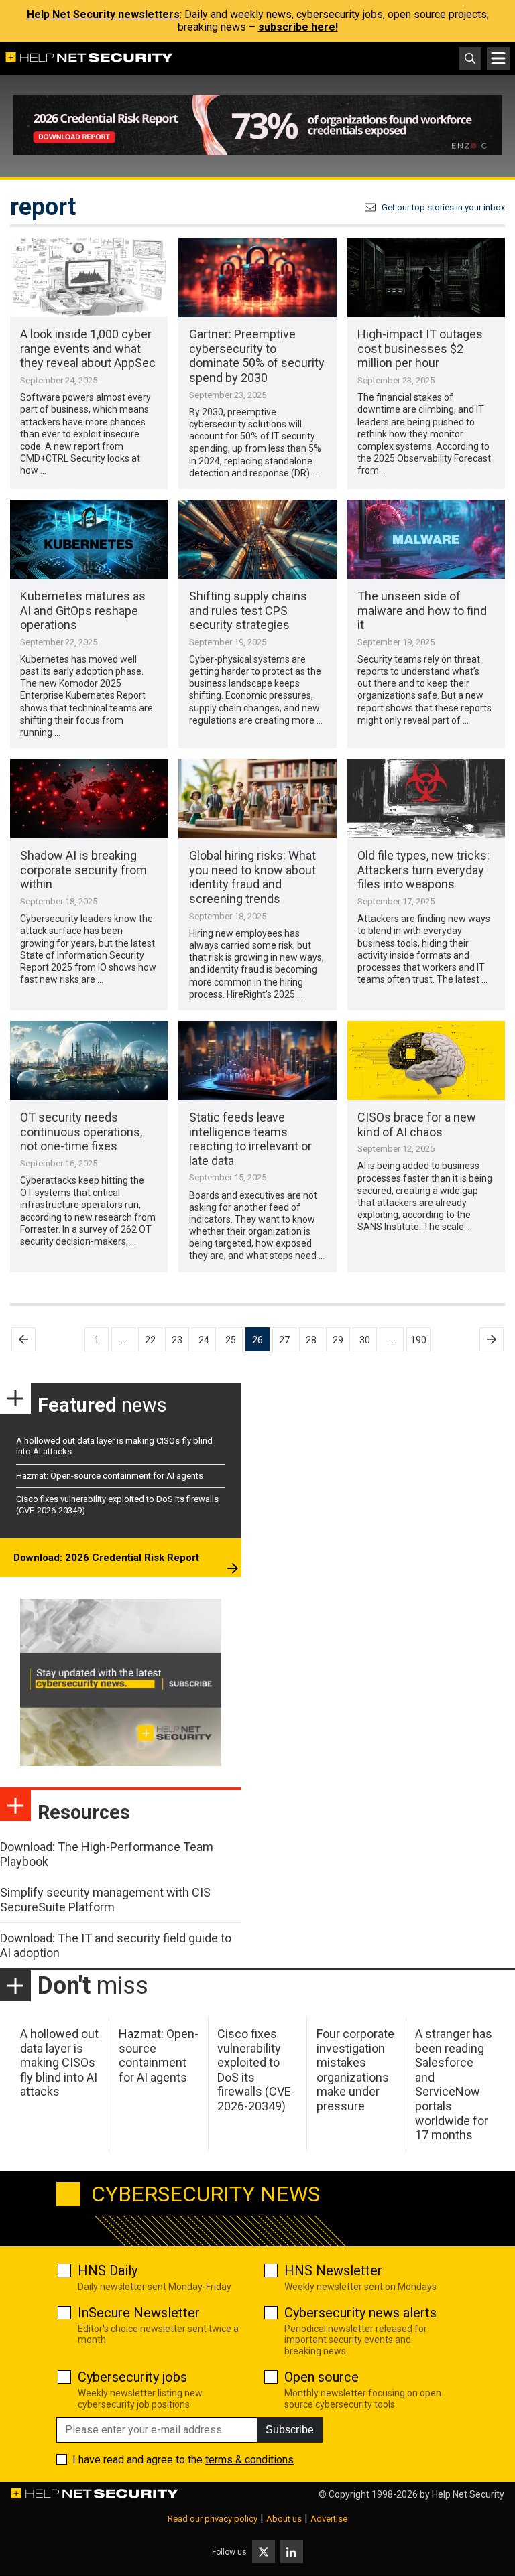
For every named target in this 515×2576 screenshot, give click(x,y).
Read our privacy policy (213, 2519)
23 (177, 1340)
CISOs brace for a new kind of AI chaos (417, 1125)
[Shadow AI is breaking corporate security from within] (89, 799)
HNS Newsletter (333, 2270)
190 (418, 1340)
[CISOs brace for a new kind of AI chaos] (426, 1061)
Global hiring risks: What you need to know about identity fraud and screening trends (252, 877)
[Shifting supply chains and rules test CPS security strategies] (257, 539)
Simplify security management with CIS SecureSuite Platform (105, 1900)
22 (150, 1340)
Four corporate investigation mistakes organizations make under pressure (355, 2070)
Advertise (329, 2519)
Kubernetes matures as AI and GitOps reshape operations (83, 610)
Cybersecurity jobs (132, 2377)
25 (231, 1340)
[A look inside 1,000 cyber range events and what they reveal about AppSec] (89, 277)
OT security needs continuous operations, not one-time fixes (81, 1132)
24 (204, 1340)
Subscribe (290, 2430)
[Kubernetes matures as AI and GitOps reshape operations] (89, 539)
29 (338, 1340)
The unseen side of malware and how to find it (422, 610)
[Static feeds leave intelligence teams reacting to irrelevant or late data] (257, 1061)
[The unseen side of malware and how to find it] (426, 539)
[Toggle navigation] (498, 58)
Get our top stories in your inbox (443, 207)
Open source (322, 2377)
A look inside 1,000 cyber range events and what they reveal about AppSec (88, 348)
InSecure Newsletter (139, 2313)
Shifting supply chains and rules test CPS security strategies (248, 610)
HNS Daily (108, 2270)
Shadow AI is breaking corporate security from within (83, 870)
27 (284, 1340)
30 (365, 1340)
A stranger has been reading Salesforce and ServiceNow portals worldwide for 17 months (454, 2084)
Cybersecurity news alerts (360, 2313)
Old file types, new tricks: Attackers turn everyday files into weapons (423, 870)
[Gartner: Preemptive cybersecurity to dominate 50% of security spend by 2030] (257, 277)
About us (284, 2519)
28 (311, 1340)
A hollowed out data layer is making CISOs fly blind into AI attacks (59, 2062)
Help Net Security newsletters (103, 14)
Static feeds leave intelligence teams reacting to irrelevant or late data (250, 1139)
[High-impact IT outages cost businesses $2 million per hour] (426, 277)
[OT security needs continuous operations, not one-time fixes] (89, 1061)
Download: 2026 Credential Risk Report (106, 1558)
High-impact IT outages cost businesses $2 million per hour (420, 348)
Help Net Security (468, 2494)
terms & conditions (249, 2460)
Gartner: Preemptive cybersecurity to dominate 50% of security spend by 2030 (257, 356)
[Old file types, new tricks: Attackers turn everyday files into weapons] (426, 799)
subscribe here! (298, 27)
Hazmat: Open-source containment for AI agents (110, 1476)
